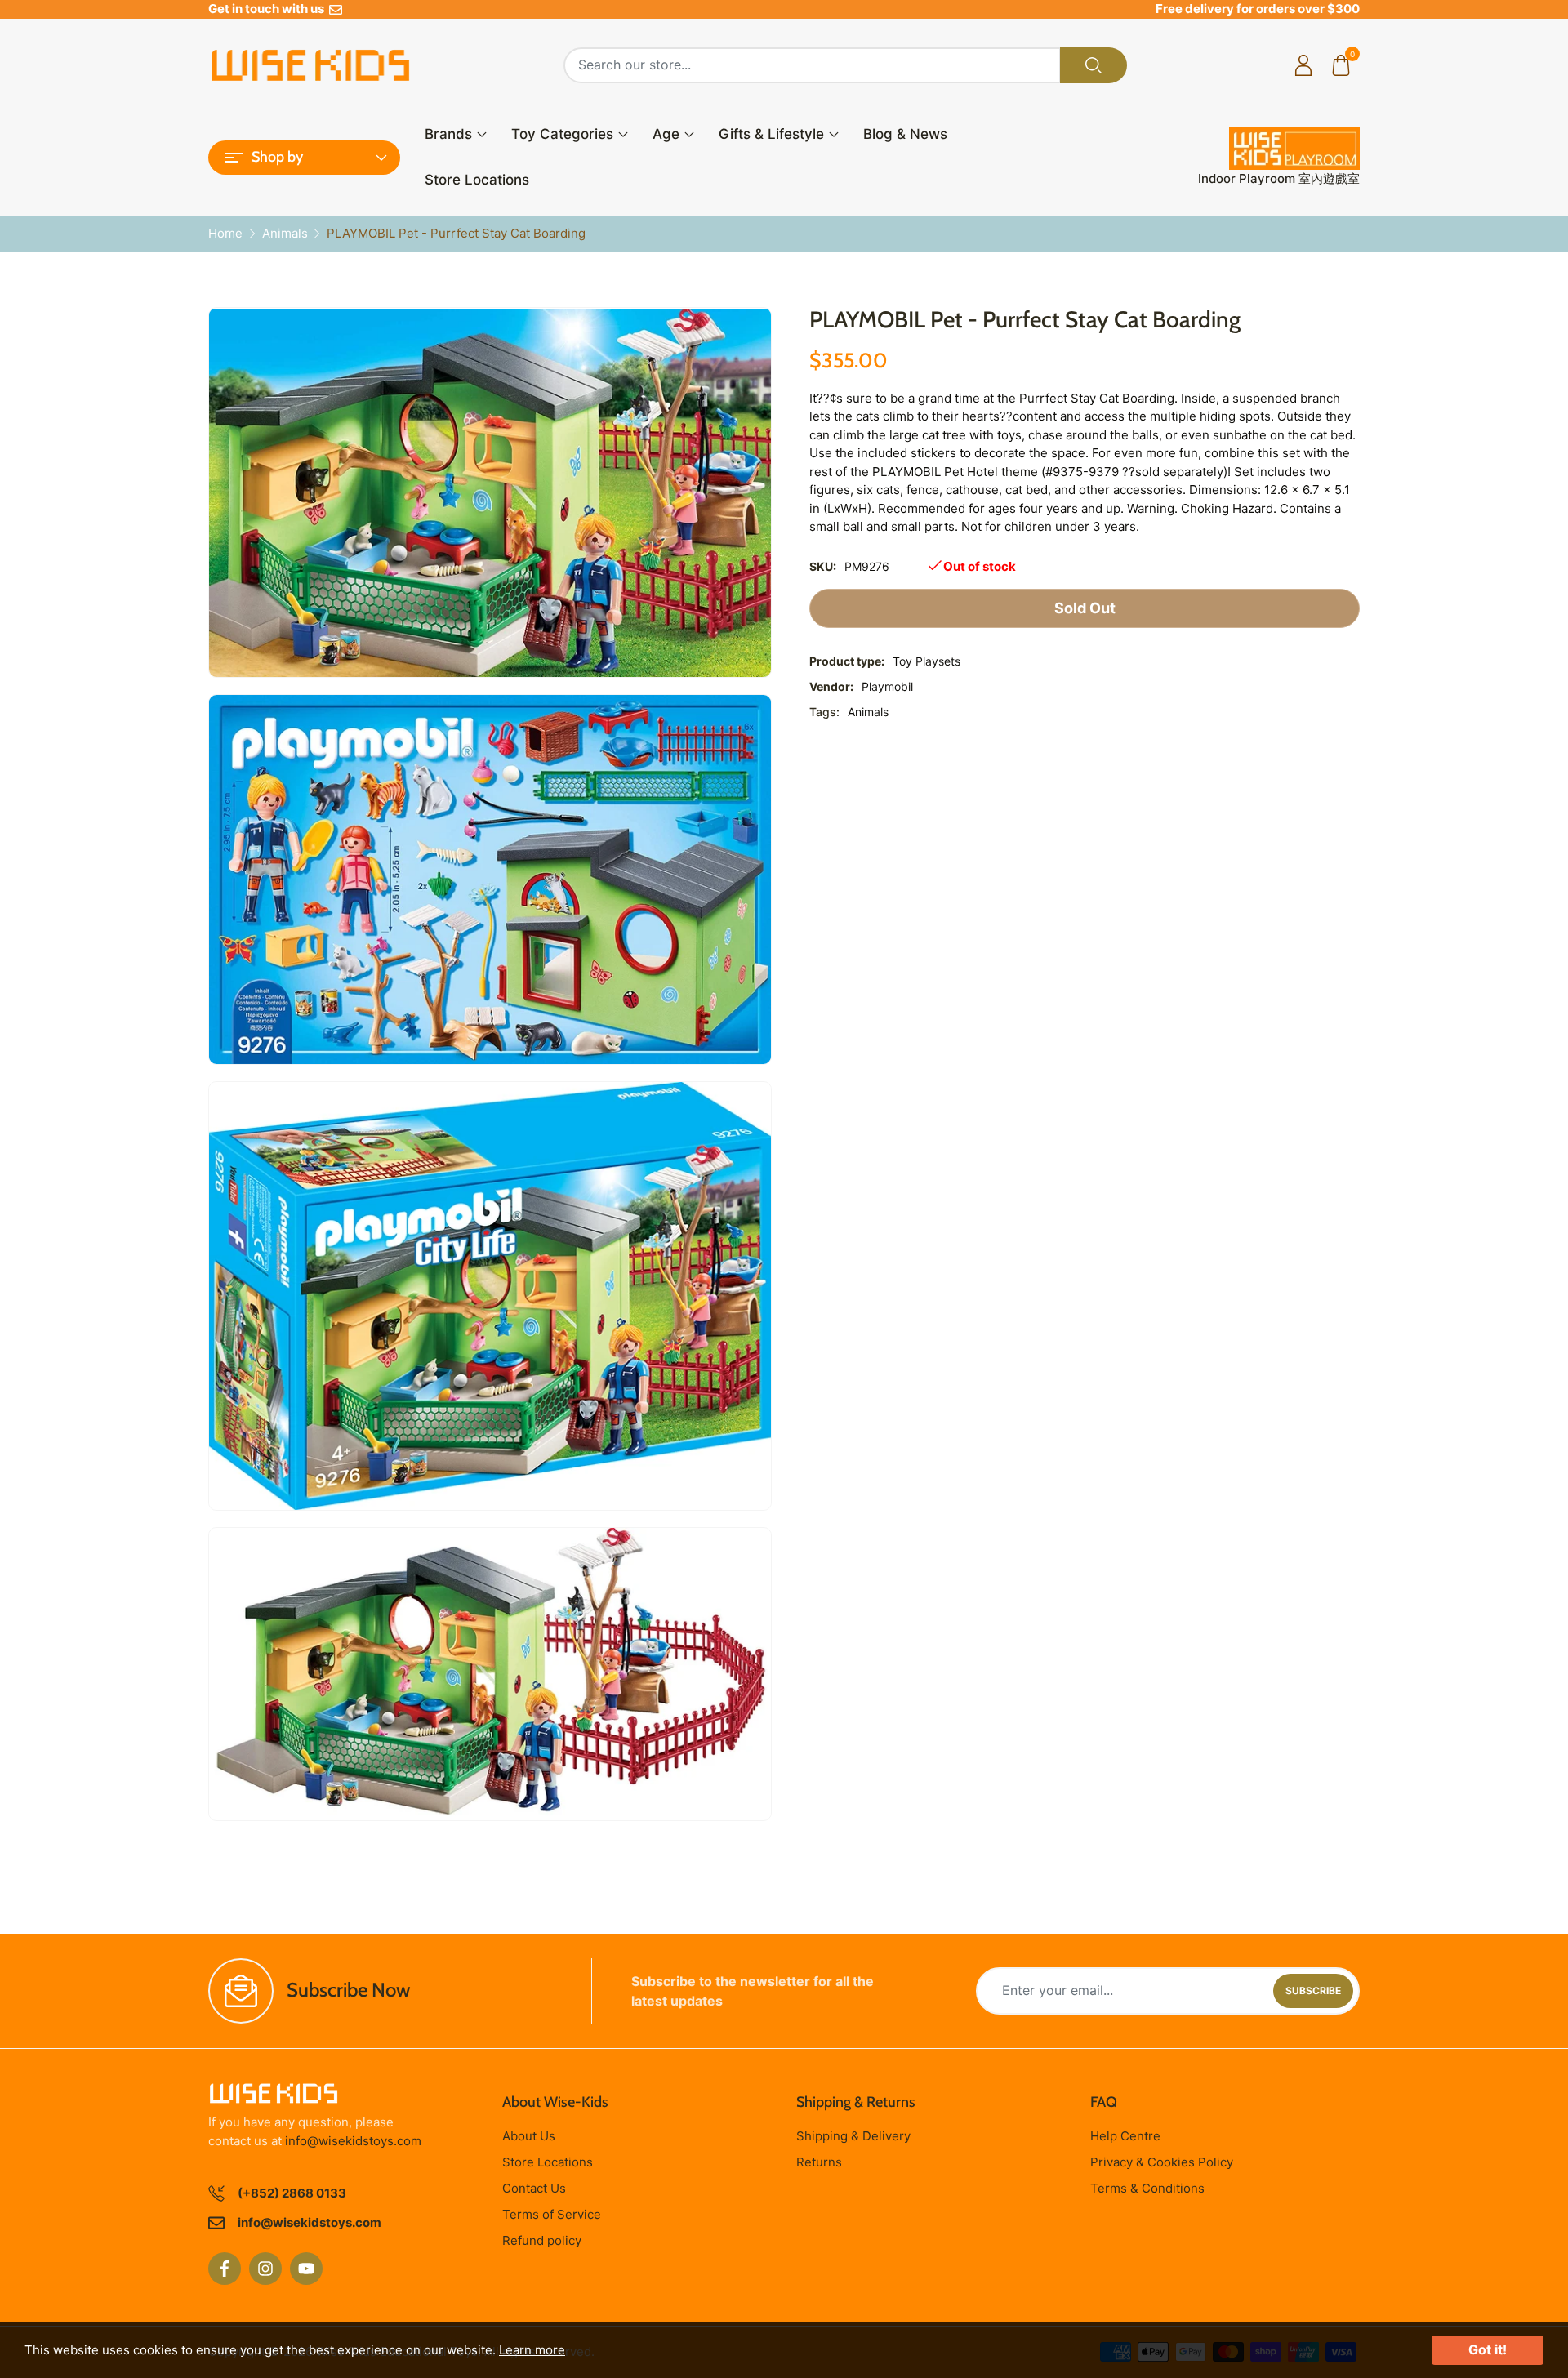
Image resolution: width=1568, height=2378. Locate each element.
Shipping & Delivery (853, 2136)
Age (666, 134)
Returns (819, 2162)
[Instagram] (265, 2269)
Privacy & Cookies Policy (1162, 2162)
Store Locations (477, 180)
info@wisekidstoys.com (353, 2141)
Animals (868, 712)
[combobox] (812, 65)
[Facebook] (225, 2269)
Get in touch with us (269, 9)
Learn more (532, 2350)
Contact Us (534, 2188)
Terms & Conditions (1147, 2188)
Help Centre (1125, 2136)
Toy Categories (562, 134)
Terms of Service (552, 2214)
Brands (448, 134)
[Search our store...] (1094, 65)
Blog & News (905, 134)
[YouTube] (306, 2269)
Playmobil (887, 686)
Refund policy (542, 2240)
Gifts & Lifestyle (771, 134)
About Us (529, 2136)
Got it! (1488, 2349)
